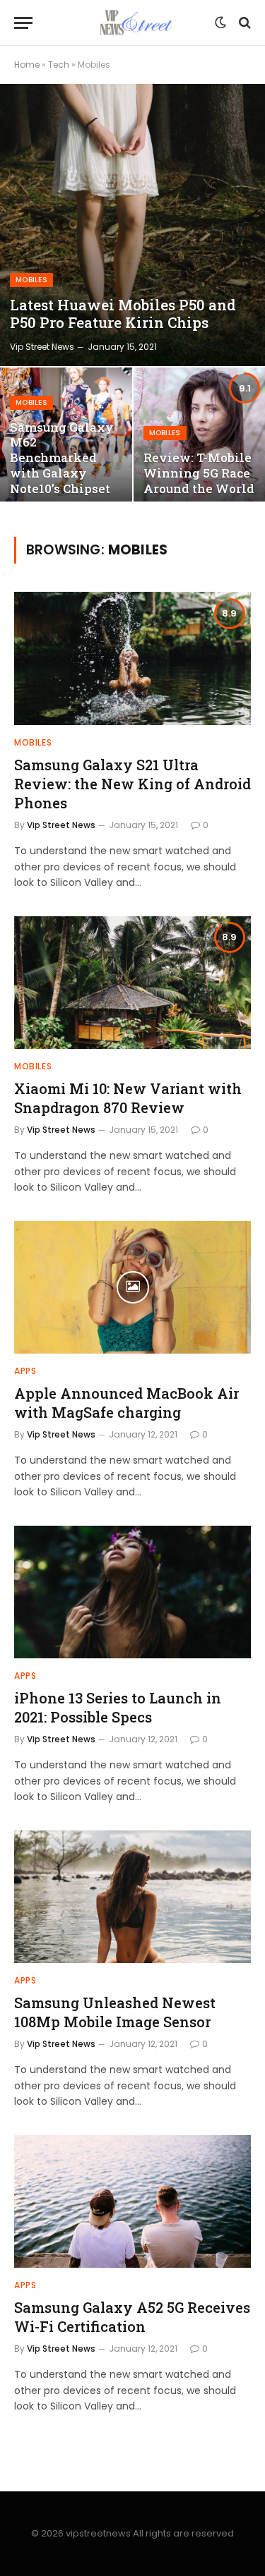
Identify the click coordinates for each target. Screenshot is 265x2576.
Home (27, 65)
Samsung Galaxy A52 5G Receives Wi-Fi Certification (132, 2317)
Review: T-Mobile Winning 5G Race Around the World (199, 473)
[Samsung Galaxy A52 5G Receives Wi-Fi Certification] (132, 2201)
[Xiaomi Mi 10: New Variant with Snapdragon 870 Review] (132, 983)
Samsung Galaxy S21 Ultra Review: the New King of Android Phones (132, 784)
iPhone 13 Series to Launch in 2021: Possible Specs (118, 1707)
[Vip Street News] (132, 23)
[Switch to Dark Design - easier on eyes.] (220, 23)
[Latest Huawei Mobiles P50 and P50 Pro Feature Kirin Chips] (132, 225)
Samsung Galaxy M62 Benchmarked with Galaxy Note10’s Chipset (62, 458)
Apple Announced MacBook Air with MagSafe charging (126, 1403)
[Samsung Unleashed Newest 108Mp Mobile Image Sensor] (132, 1897)
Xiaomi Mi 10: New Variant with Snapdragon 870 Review (128, 1098)
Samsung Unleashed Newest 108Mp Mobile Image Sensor (115, 2012)
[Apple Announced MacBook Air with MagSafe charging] (132, 1287)
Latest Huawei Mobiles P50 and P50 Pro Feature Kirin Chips (123, 314)
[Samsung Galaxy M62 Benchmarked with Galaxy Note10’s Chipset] (66, 438)
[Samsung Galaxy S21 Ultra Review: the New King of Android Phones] (132, 658)
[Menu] (23, 23)
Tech (59, 65)
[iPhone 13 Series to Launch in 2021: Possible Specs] (132, 1592)
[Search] (243, 23)
